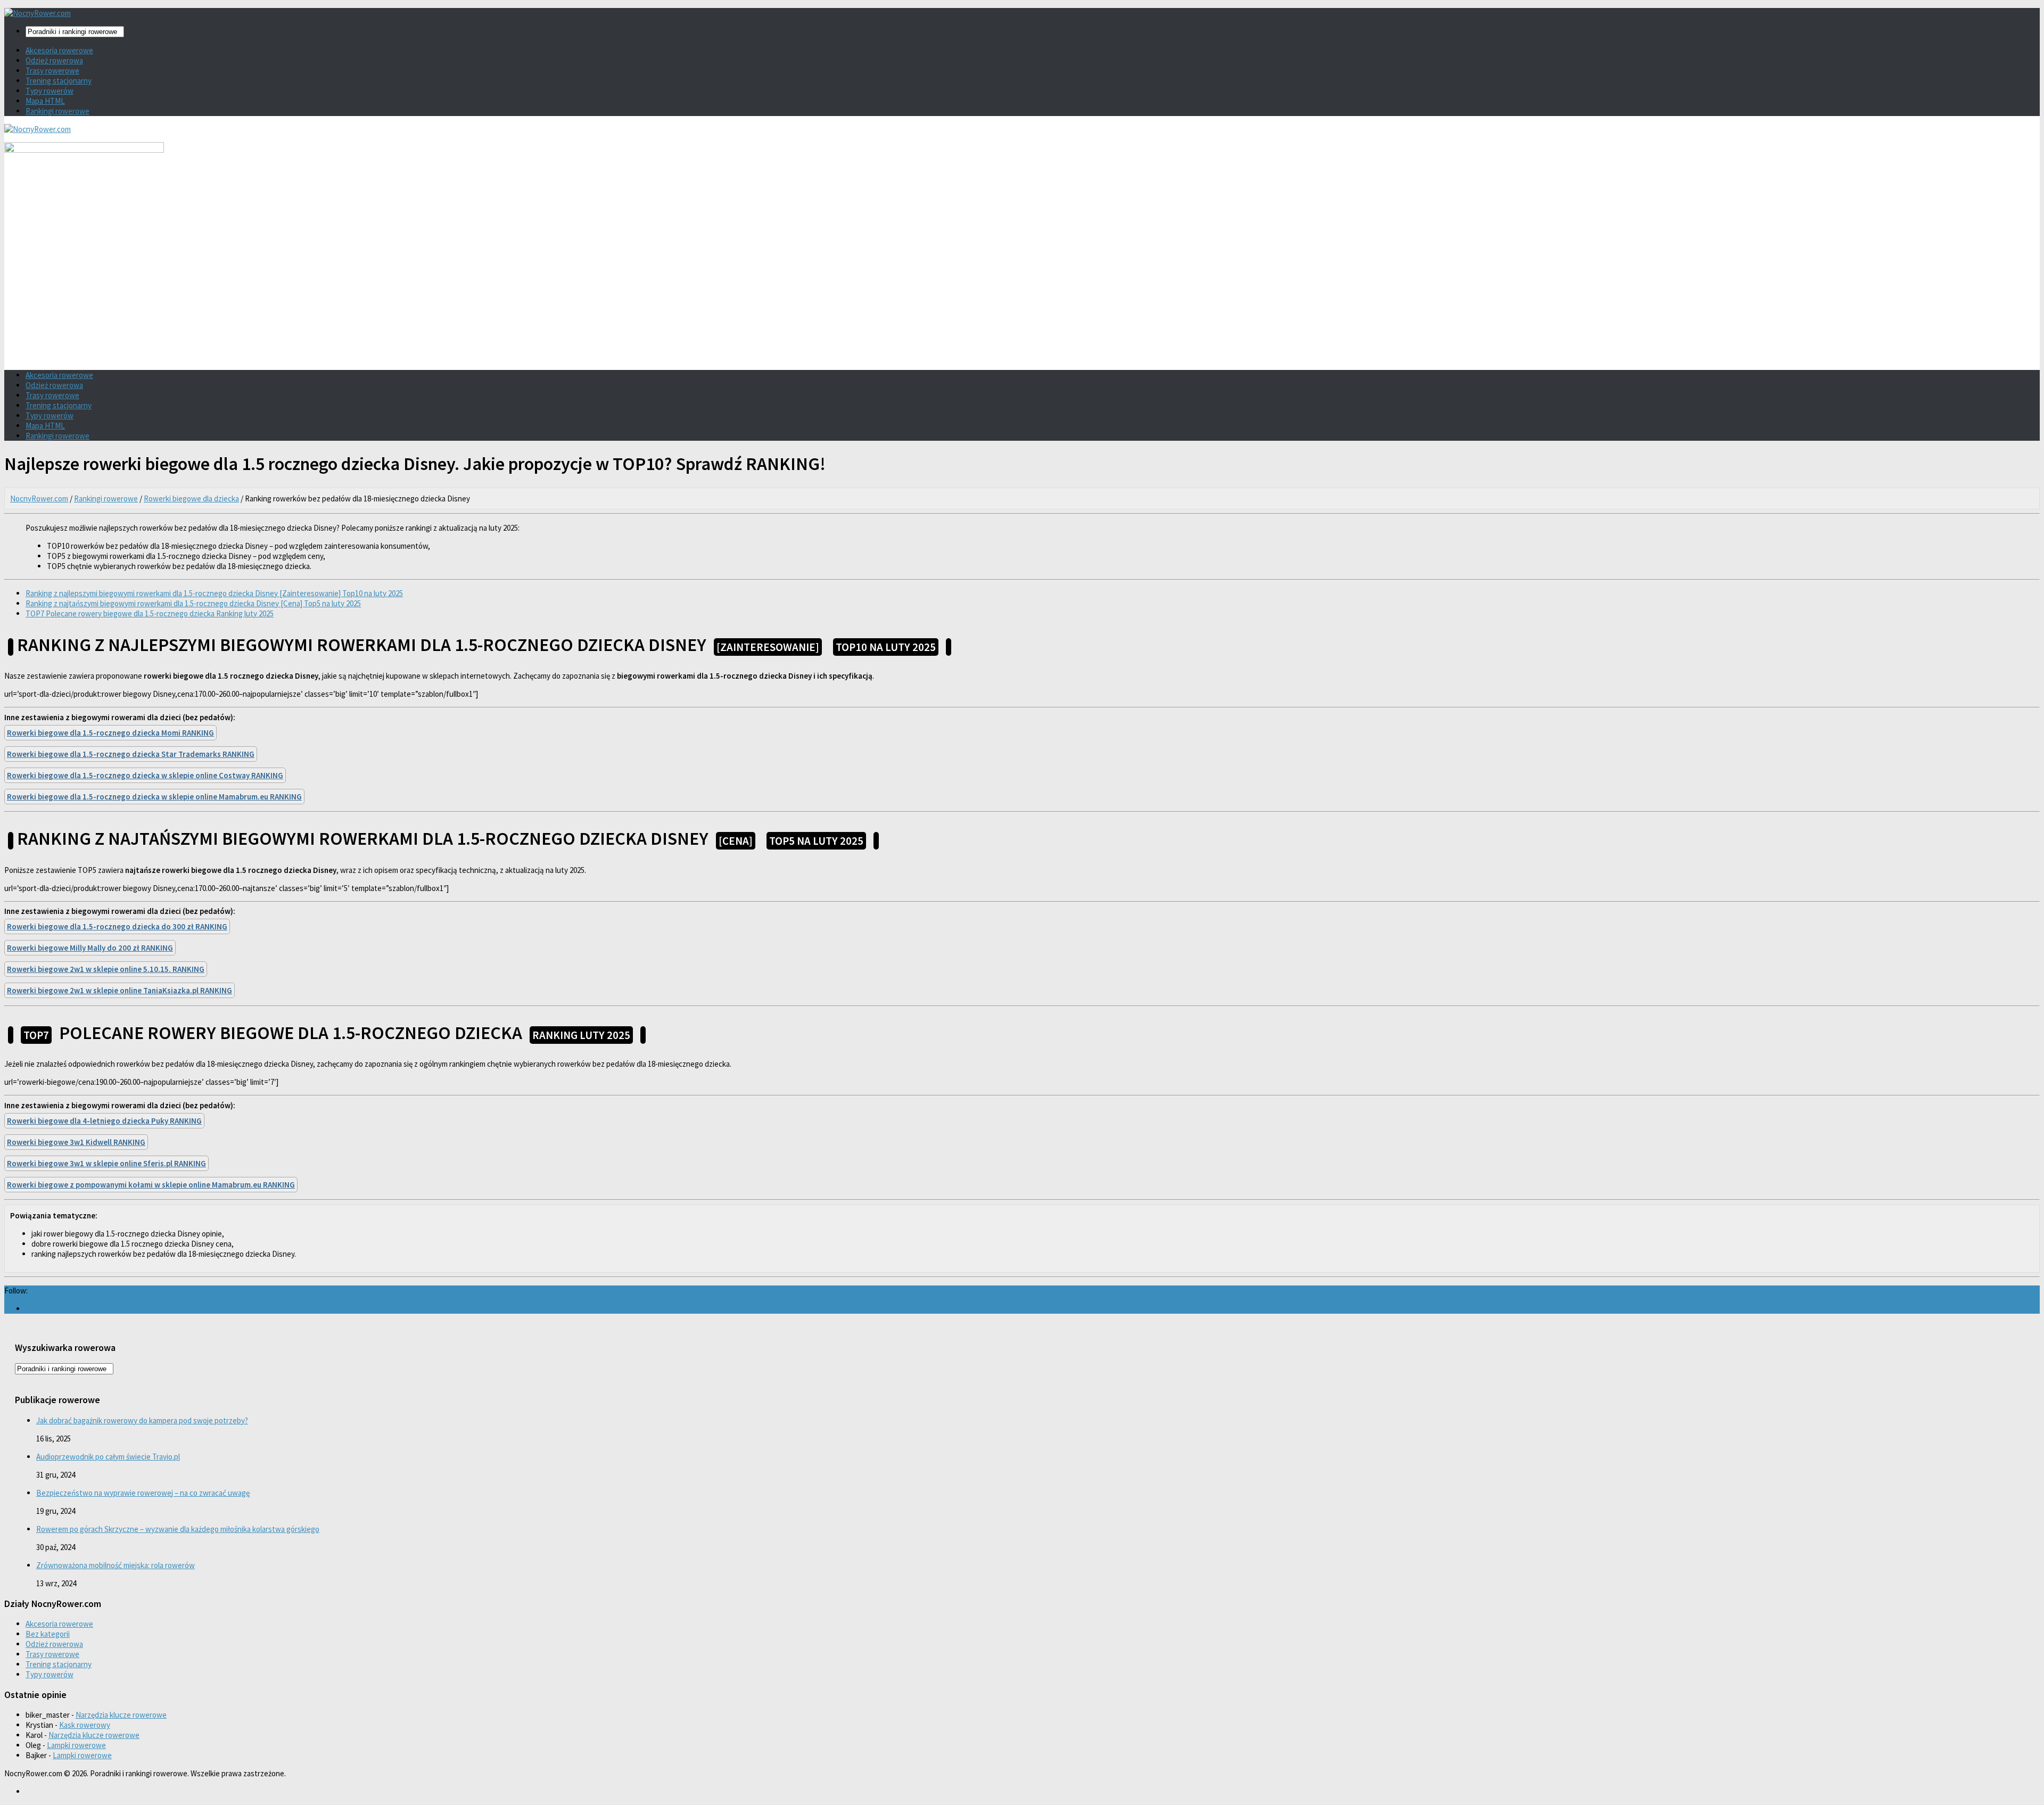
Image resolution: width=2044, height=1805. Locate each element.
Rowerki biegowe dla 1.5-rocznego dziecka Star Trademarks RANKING (131, 754)
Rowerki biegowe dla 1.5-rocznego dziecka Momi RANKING (110, 733)
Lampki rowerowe (76, 1745)
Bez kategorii (48, 1634)
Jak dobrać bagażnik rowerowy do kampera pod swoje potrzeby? (142, 1420)
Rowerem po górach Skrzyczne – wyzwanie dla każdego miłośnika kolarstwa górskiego (178, 1529)
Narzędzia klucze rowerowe (121, 1715)
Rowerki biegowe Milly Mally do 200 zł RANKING (90, 948)
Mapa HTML (45, 101)
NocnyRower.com (39, 498)
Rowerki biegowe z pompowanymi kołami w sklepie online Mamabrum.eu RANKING (151, 1185)
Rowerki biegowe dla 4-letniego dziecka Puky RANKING (104, 1121)
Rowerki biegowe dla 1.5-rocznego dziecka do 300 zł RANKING (117, 926)
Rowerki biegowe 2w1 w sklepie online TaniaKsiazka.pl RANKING (119, 990)
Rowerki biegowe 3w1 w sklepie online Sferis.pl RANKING (106, 1163)
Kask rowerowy (85, 1725)
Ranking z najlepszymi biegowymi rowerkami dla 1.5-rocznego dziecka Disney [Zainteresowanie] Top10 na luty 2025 (214, 593)
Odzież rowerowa (54, 60)
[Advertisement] (1022, 287)
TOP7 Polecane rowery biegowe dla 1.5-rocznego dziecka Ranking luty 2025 (150, 613)
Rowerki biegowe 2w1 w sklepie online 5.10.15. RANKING (106, 969)
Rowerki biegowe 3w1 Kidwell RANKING (76, 1142)
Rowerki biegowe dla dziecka (191, 498)
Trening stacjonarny (59, 81)
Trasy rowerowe (52, 71)
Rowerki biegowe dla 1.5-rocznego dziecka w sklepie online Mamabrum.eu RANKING (154, 797)
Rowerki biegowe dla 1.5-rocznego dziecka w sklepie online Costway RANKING (145, 775)
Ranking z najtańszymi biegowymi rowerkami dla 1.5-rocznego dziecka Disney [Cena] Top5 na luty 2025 (193, 603)
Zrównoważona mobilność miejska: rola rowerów (116, 1565)
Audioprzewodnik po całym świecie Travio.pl (108, 1457)
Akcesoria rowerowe (59, 50)
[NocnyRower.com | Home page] (38, 13)
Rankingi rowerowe (57, 111)
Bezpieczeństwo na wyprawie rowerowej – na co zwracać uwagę (143, 1493)
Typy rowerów (50, 91)
